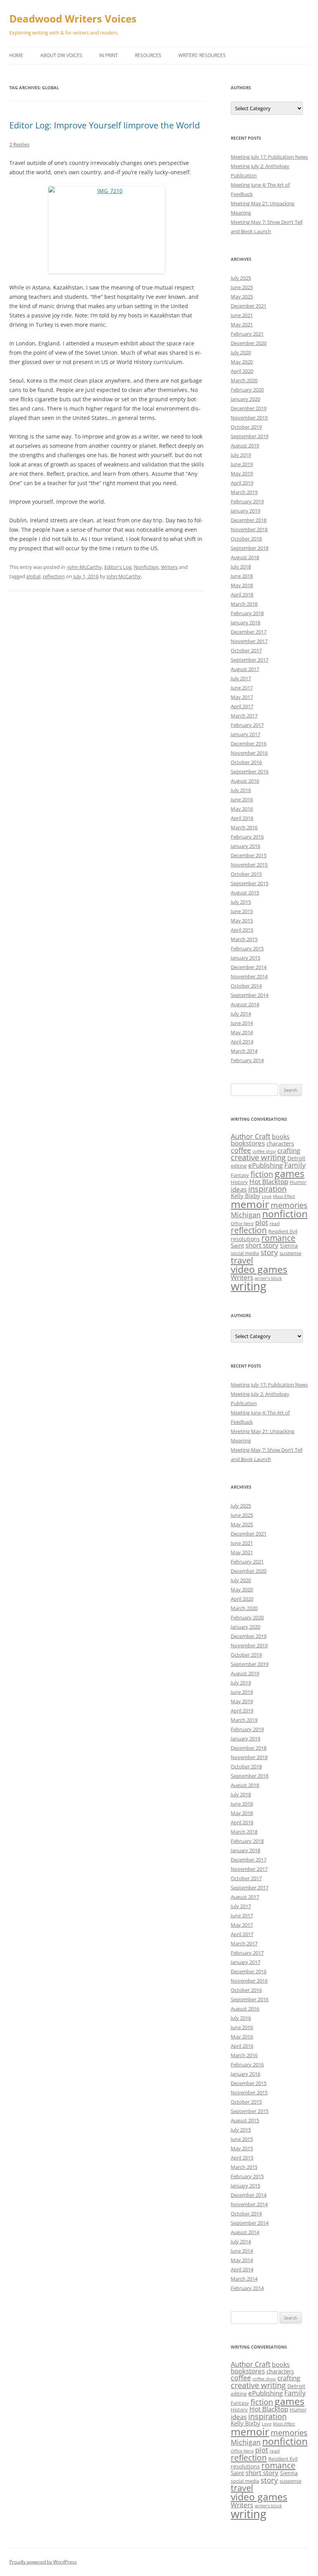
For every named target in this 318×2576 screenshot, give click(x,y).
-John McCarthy (84, 567)
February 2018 (247, 613)
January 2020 (245, 399)
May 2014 (242, 1032)
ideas (239, 1189)
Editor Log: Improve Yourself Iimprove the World (105, 125)
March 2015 (244, 939)
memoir (250, 1204)
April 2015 (242, 930)
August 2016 (245, 781)
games (289, 1173)
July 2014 (241, 1014)
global (33, 576)
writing (249, 1286)
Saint (237, 1245)
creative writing (258, 1157)
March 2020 (244, 380)
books (281, 1137)
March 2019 (244, 492)
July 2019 (241, 455)
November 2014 (249, 976)
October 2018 (246, 539)
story (269, 1252)
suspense (290, 1253)
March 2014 (244, 1051)
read (275, 1223)
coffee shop (264, 1151)
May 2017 (242, 697)
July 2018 (241, 567)
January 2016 (245, 846)
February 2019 (247, 501)
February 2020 (247, 390)
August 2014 (245, 1004)
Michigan (246, 1215)
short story (262, 1245)
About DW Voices (61, 55)
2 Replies (19, 144)
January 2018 (245, 622)
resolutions (245, 1239)
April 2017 (242, 706)
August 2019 (245, 446)
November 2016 (249, 753)
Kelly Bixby (245, 1196)
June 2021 (242, 315)
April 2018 (242, 595)
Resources (148, 55)
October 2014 (246, 986)
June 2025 (242, 287)
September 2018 (250, 548)
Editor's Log (118, 567)
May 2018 (242, 585)
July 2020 (241, 352)
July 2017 (241, 678)
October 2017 (246, 650)
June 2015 (242, 911)
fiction (262, 1174)
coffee (241, 1150)
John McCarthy (124, 576)
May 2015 (242, 920)
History (239, 1182)
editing (239, 1166)
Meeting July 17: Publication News (269, 157)
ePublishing (265, 1165)
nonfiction (285, 1214)
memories (289, 1205)
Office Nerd (242, 1224)
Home (16, 55)
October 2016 (246, 762)
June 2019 (242, 464)
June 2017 (242, 688)
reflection (54, 576)
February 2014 (247, 1060)
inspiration (267, 1189)
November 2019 (249, 418)
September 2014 (250, 995)
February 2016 (247, 837)
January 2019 (245, 511)
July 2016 (241, 790)
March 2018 (244, 604)
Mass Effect (284, 1196)
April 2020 (242, 371)
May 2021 (242, 324)
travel (242, 1260)
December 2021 (249, 306)
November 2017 (249, 641)
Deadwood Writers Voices (73, 19)
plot (262, 1222)
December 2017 (249, 632)
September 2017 (250, 660)
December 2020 (249, 343)
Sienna (289, 1246)
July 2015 (241, 902)
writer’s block (268, 1278)
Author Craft (251, 1136)
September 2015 (250, 883)
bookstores (248, 1143)
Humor (298, 1182)
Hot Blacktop (269, 1181)
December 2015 (249, 855)
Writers (169, 567)
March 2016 (244, 827)
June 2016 (242, 799)
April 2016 (242, 818)
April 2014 (242, 1042)
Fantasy (240, 1175)
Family (295, 1165)
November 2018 (249, 529)
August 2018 (245, 557)
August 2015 (245, 893)
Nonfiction (146, 567)
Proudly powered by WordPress (43, 2562)
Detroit (296, 1158)
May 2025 (242, 296)
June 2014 (242, 1023)
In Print (109, 55)
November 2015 (249, 865)
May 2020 (242, 362)
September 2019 (250, 436)
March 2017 (244, 716)
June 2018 (242, 576)
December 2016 (249, 744)
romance (278, 1238)
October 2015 (246, 874)
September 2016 (250, 771)
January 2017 (245, 734)
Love (267, 1196)
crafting (289, 1150)
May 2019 (242, 473)
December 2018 (249, 520)
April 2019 (242, 483)
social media (245, 1253)
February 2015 (247, 948)
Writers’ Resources (202, 55)
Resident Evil (283, 1231)
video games (259, 1269)
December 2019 (249, 408)
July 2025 (241, 278)
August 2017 (245, 669)
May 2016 (242, 809)
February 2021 (247, 334)
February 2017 (247, 725)
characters (280, 1143)
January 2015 (245, 958)
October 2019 (246, 427)
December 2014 (249, 967)
